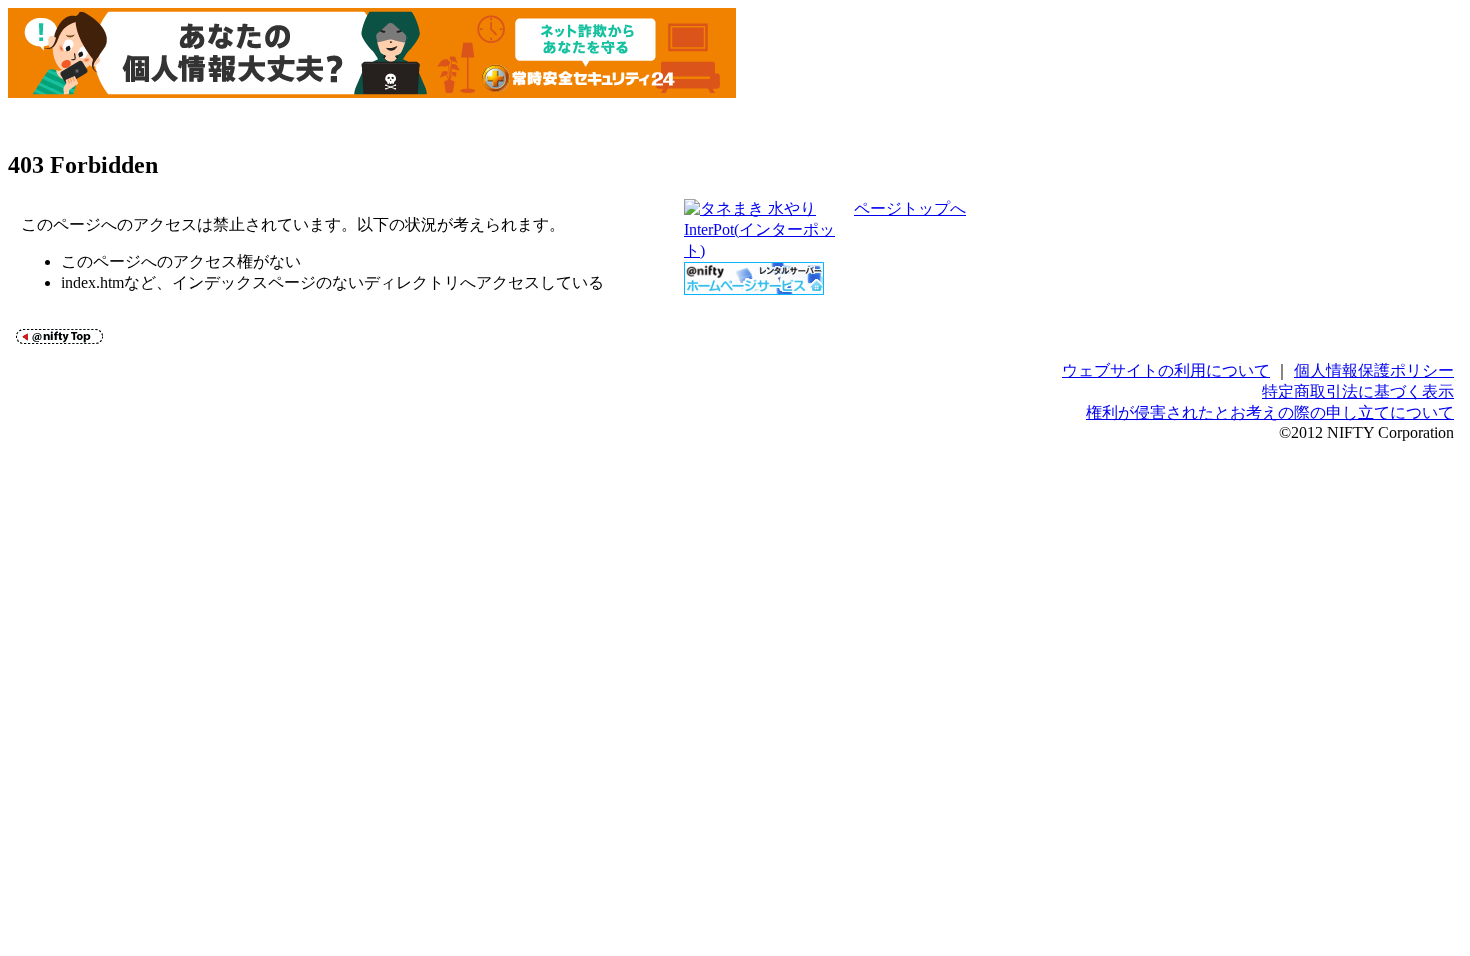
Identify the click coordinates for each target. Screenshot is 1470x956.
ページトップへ (910, 208)
